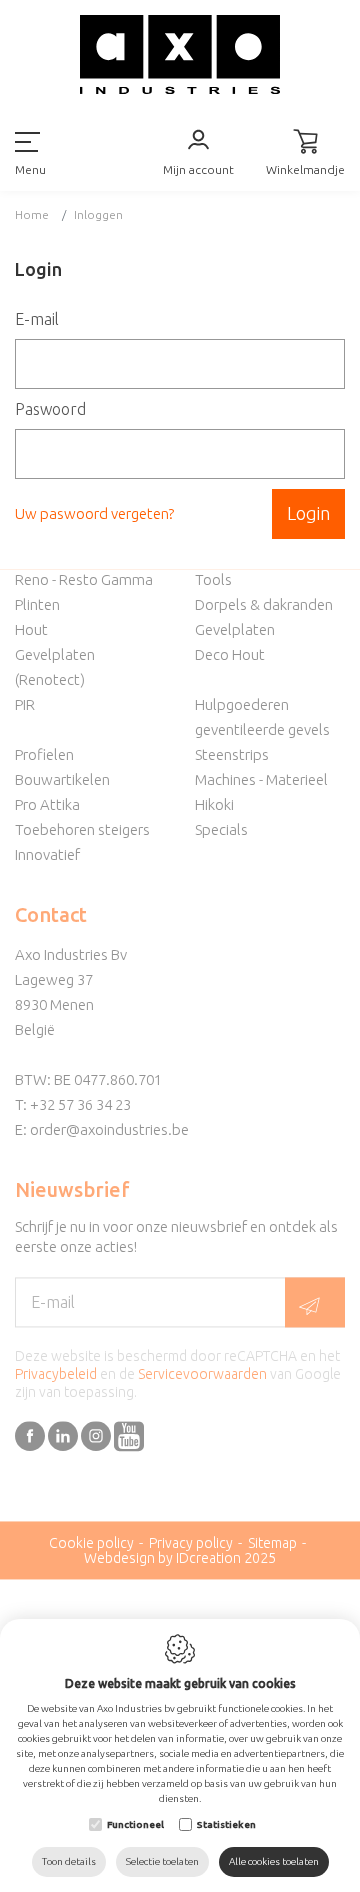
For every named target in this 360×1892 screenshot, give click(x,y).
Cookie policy (91, 1543)
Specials (221, 829)
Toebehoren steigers (82, 829)
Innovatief (47, 854)
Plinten (37, 604)
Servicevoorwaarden (202, 1374)
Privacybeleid (56, 1374)
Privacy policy (191, 1543)
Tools (213, 579)
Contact (51, 914)
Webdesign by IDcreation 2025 (180, 1558)
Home (32, 214)
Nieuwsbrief (72, 1189)
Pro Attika (47, 804)
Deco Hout (230, 654)
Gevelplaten (235, 629)
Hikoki (214, 804)
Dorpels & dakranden (264, 604)
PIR (25, 704)
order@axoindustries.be (109, 1129)
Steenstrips (232, 754)
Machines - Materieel (261, 779)
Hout (31, 629)
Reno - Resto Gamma (84, 579)
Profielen (44, 754)
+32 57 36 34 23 (80, 1104)
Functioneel (135, 1824)
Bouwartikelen (62, 779)
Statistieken (226, 1824)
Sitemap (272, 1543)
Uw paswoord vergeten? (94, 513)
